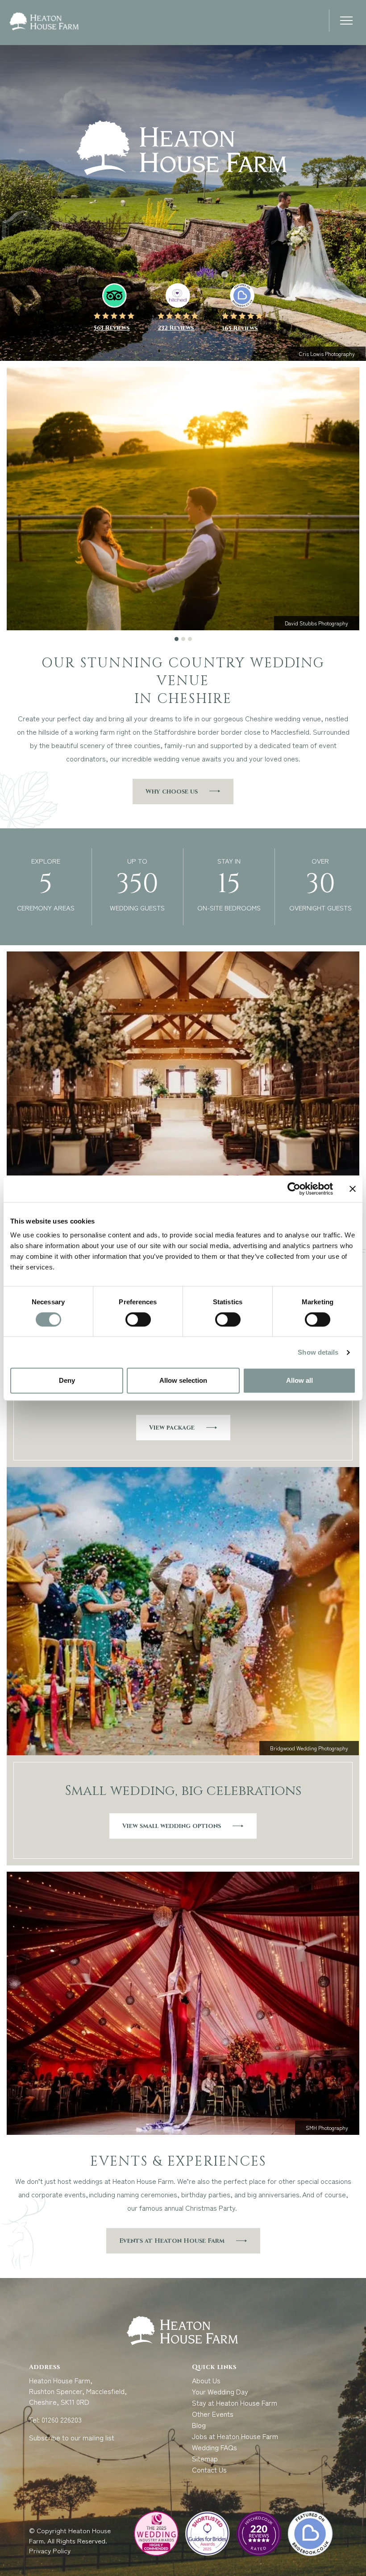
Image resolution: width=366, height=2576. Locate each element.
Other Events (213, 2414)
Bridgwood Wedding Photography (309, 1748)
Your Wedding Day (220, 2391)
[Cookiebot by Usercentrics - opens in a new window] (294, 1189)
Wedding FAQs (214, 2447)
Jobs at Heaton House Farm (235, 2436)
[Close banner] (353, 1189)
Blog (199, 2425)
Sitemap (205, 2458)
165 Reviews (240, 328)
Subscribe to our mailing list (72, 2437)
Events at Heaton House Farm (172, 2241)
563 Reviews (112, 328)
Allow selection (183, 1380)
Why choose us (172, 792)
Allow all (299, 1380)
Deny (67, 1380)
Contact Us (209, 2469)
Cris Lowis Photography (327, 354)
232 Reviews (176, 328)
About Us (206, 2380)
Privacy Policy (51, 2550)
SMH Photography (327, 2127)
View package (172, 1428)
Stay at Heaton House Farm (235, 2402)
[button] (346, 22)
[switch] (138, 1319)
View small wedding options (172, 1826)
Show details (318, 1352)
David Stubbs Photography (316, 623)
